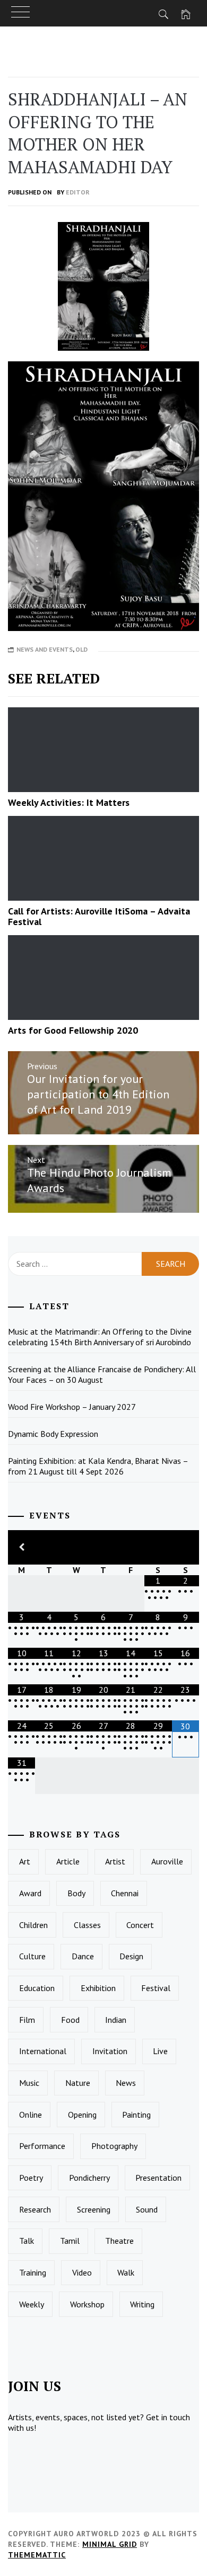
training (33, 2272)
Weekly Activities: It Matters (69, 802)
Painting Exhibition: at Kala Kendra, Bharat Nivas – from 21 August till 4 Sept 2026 (98, 1466)
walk (126, 2272)
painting (136, 2115)
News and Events (45, 649)
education (37, 1988)
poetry (31, 2178)
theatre (119, 2241)
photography (114, 2146)
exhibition (98, 1988)
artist (115, 1861)
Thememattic (37, 2555)
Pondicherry (89, 2178)
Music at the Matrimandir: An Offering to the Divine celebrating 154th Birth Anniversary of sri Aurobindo (100, 1337)
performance (42, 2146)
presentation (158, 2178)
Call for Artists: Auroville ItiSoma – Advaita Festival (99, 916)
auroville (167, 1861)
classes (87, 1925)
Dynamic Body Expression (53, 1434)
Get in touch (168, 2417)
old (81, 649)
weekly (32, 2304)
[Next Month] (186, 1547)
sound (147, 2209)
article (68, 1861)
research (35, 2209)
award (30, 1893)
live (160, 2051)
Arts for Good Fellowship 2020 (73, 1030)
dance (83, 1956)
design (131, 1956)
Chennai (125, 1893)
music (29, 2083)
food (70, 2020)
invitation (110, 2051)
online (31, 2115)
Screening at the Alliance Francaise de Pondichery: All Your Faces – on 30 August (102, 1374)
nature (78, 2083)
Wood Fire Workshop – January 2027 (72, 1407)
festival (156, 1988)
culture (32, 1956)
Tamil (70, 2241)
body (76, 1893)
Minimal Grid (110, 2544)
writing (142, 2304)
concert (140, 1925)
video (82, 2272)
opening (82, 2115)
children (33, 1925)
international (43, 2051)
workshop (87, 2304)
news (126, 2083)
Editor (78, 192)
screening (94, 2209)
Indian (116, 2020)
